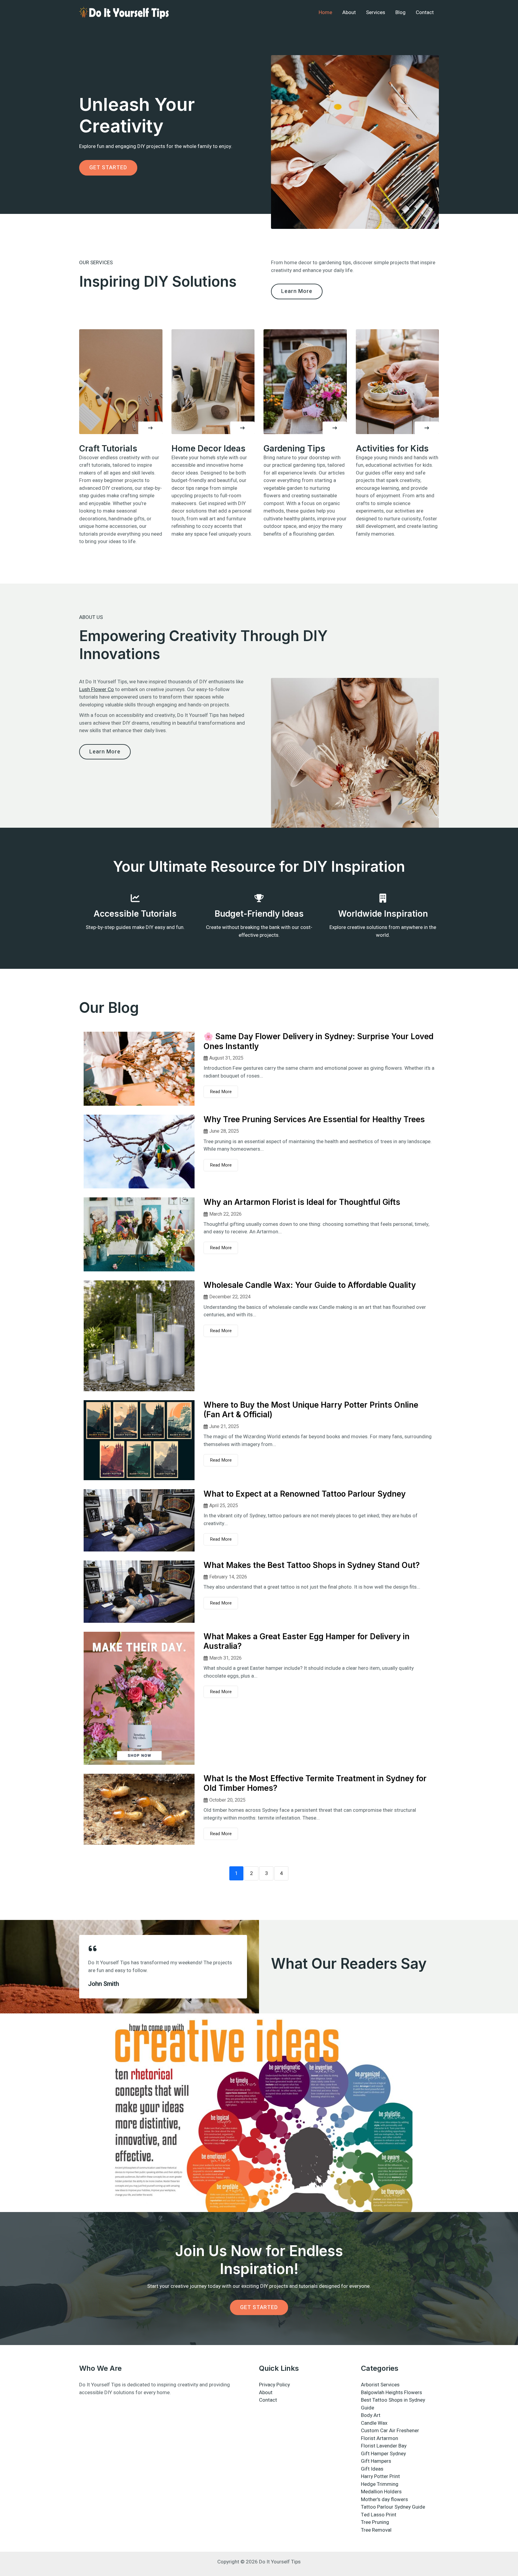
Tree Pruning (375, 2522)
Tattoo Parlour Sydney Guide (393, 2507)
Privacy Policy (274, 2385)
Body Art (371, 2415)
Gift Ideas (372, 2469)
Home (325, 12)
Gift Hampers (376, 2461)
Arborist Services (380, 2385)
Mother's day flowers (384, 2499)
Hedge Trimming (380, 2484)
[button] (150, 428)
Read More (221, 1092)
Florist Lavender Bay (384, 2446)
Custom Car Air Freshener (390, 2431)
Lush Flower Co (97, 689)
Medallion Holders (381, 2492)
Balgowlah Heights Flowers (391, 2393)
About (349, 12)
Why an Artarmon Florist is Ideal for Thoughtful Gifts (302, 1202)
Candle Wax (374, 2423)
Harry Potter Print (380, 2476)
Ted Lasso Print (379, 2515)
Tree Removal (376, 2530)
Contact (425, 12)
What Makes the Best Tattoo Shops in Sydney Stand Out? (312, 1565)
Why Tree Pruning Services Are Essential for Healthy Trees (314, 1119)
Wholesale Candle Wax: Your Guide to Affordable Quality (310, 1285)
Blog (400, 12)
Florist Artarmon (380, 2438)
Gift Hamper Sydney (383, 2454)
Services (376, 12)
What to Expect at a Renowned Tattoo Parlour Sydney (305, 1494)
